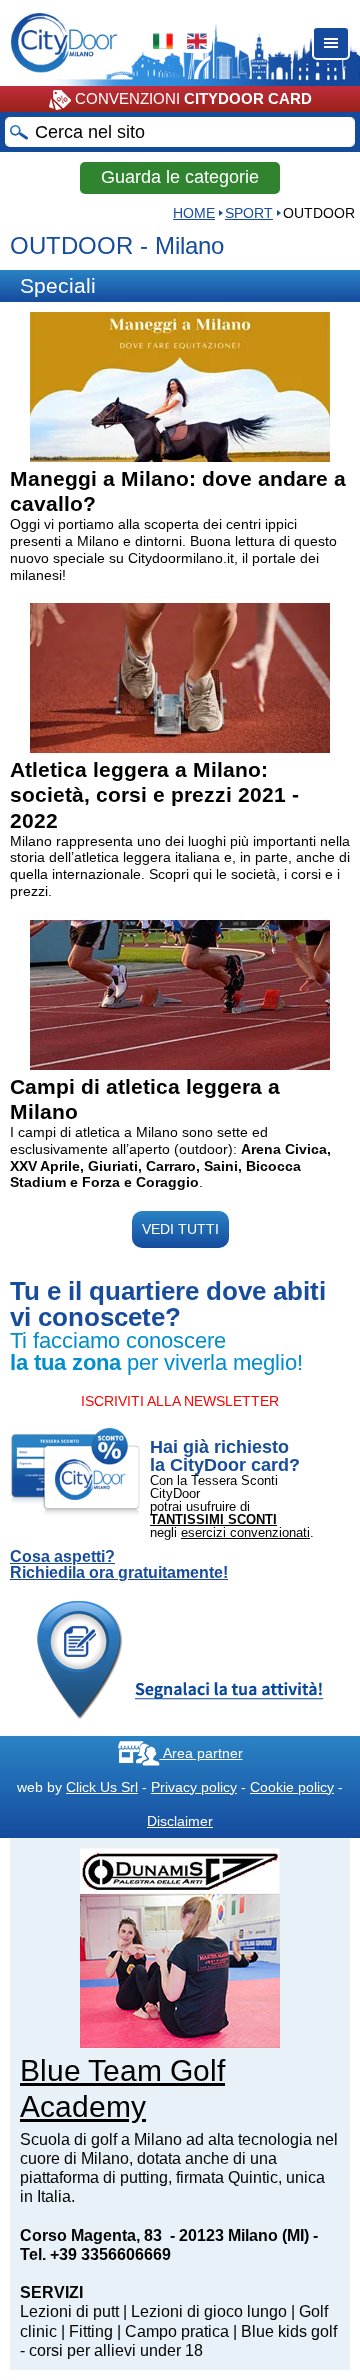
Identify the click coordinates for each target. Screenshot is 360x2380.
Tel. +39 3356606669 (95, 2254)
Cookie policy (292, 1787)
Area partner (201, 1753)
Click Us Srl (102, 1787)
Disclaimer (180, 1821)
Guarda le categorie (180, 177)
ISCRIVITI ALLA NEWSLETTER (180, 1401)
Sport (249, 213)
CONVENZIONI (191, 98)
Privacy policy (194, 1787)
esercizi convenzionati (245, 1532)
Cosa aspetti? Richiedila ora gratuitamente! (119, 1565)
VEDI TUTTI (180, 1229)
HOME (194, 213)
